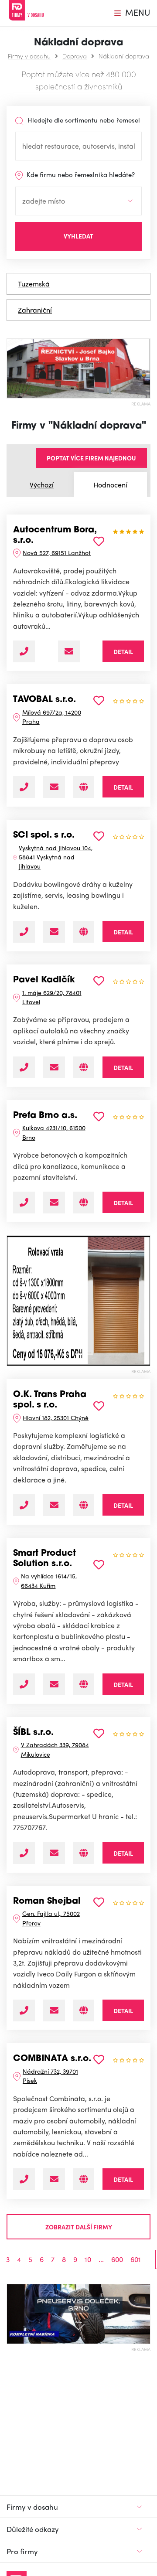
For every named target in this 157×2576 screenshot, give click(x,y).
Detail (123, 651)
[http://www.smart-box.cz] (84, 1684)
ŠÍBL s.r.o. (33, 1733)
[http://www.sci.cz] (84, 932)
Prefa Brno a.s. (45, 1116)
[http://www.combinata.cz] (84, 2179)
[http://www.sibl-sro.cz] (84, 1853)
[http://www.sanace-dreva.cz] (84, 2010)
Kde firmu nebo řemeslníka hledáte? (80, 174)
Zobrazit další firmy (79, 2227)
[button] (10, 1301)
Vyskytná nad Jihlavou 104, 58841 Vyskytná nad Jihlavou (56, 857)
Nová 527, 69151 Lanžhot (57, 552)
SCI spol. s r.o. (44, 835)
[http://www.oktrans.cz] (84, 1505)
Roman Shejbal (47, 1901)
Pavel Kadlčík (44, 980)
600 (117, 2259)
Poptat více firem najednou (91, 458)
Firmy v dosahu (29, 56)
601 (136, 2259)
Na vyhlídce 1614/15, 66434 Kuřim (49, 1580)
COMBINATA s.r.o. (52, 2059)
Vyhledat (78, 236)
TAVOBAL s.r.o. (44, 700)
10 (88, 2259)
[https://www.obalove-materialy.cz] (84, 787)
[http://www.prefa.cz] (84, 1203)
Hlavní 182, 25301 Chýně (56, 1417)
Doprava (75, 56)
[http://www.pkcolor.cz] (84, 1067)
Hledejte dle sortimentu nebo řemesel (83, 120)
